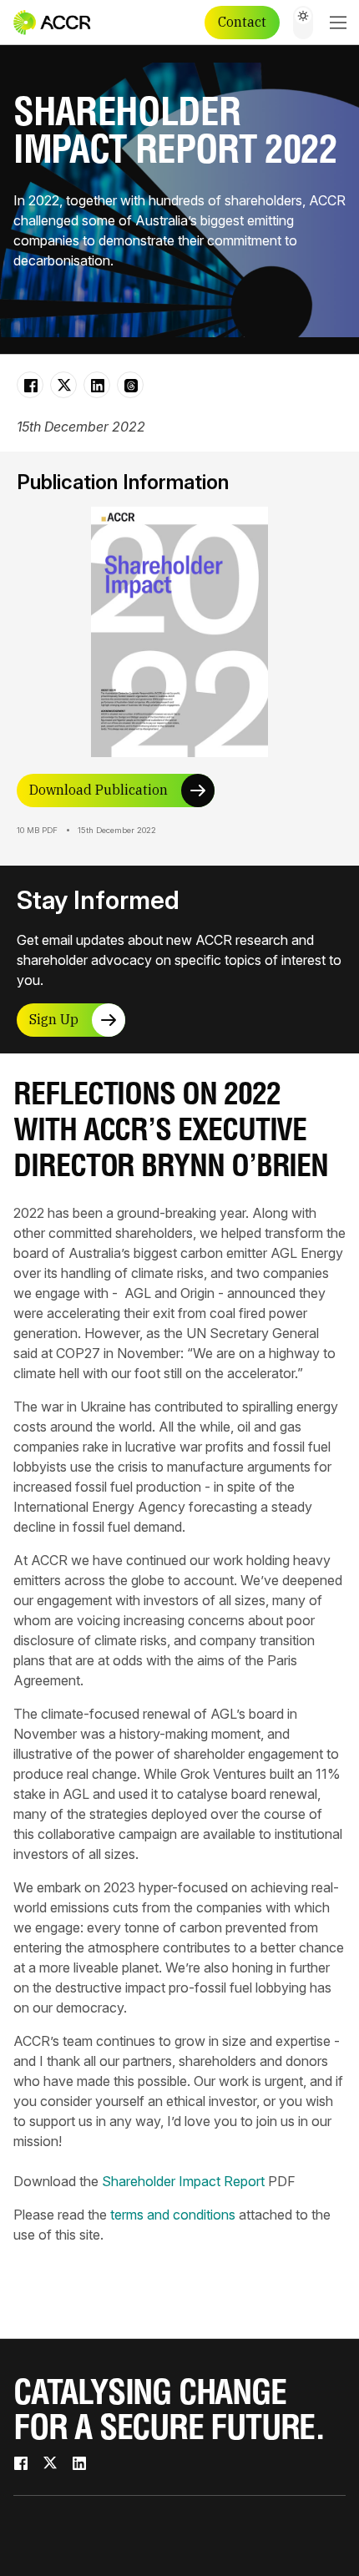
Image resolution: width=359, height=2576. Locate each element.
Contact (242, 22)
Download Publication (99, 790)
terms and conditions (173, 2215)
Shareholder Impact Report (183, 2181)
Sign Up (54, 1019)
